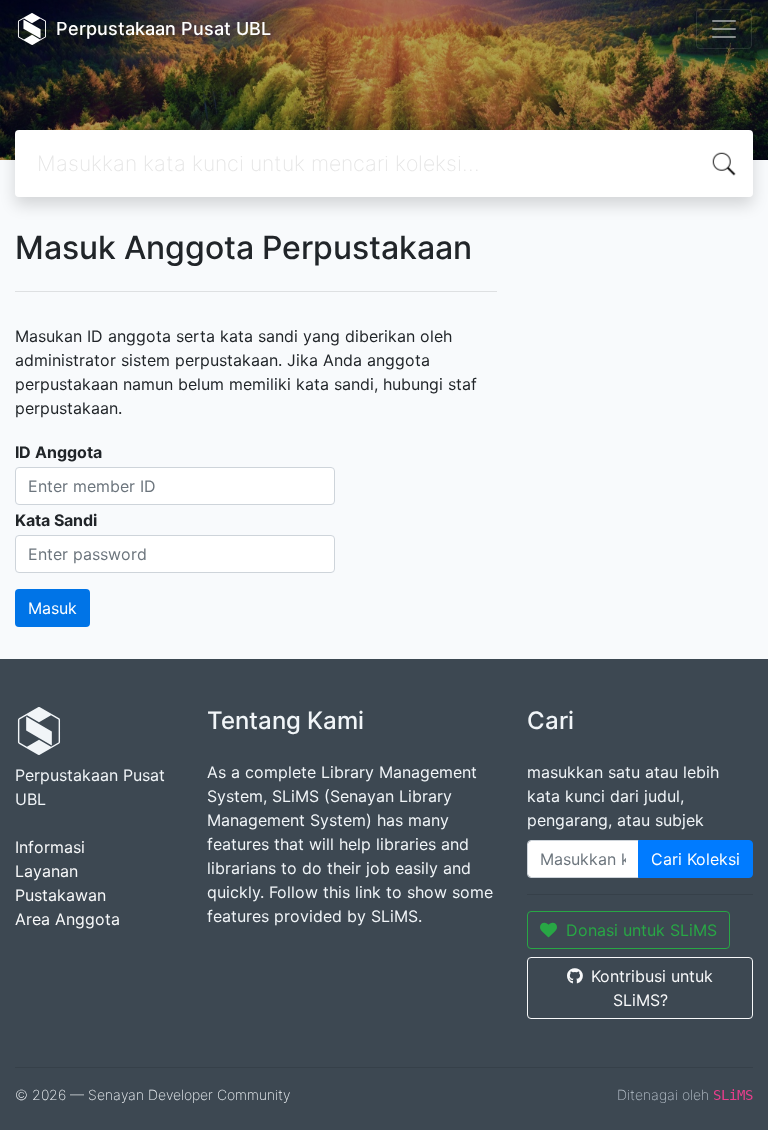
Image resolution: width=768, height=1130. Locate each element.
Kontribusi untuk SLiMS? (652, 988)
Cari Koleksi (695, 859)
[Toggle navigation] (724, 29)
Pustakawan (60, 895)
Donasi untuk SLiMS (641, 930)
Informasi (50, 847)
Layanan (46, 871)
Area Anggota (67, 919)
